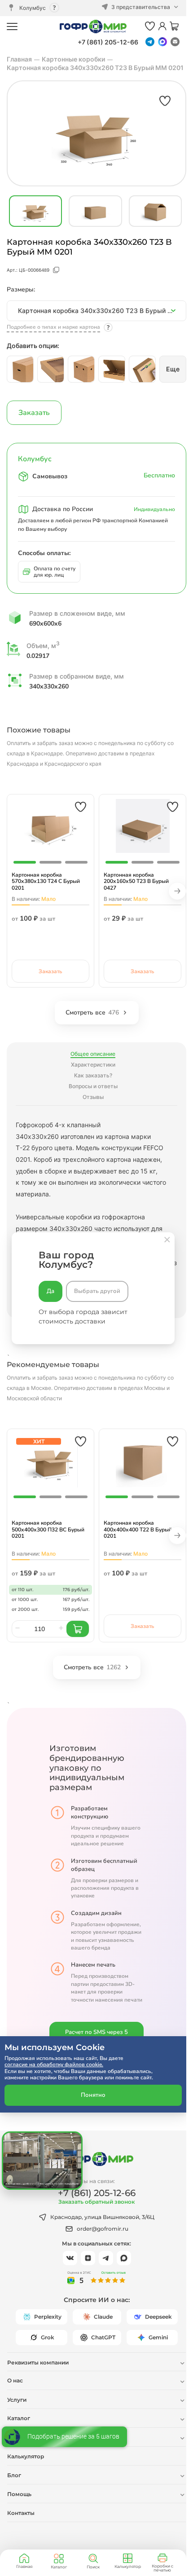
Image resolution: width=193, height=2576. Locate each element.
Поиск (93, 2567)
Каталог (59, 2567)
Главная (24, 2566)
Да (50, 1291)
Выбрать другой (97, 1291)
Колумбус (33, 8)
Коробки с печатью (162, 2568)
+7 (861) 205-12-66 (108, 42)
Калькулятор (128, 2566)
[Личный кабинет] (162, 27)
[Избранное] (150, 27)
